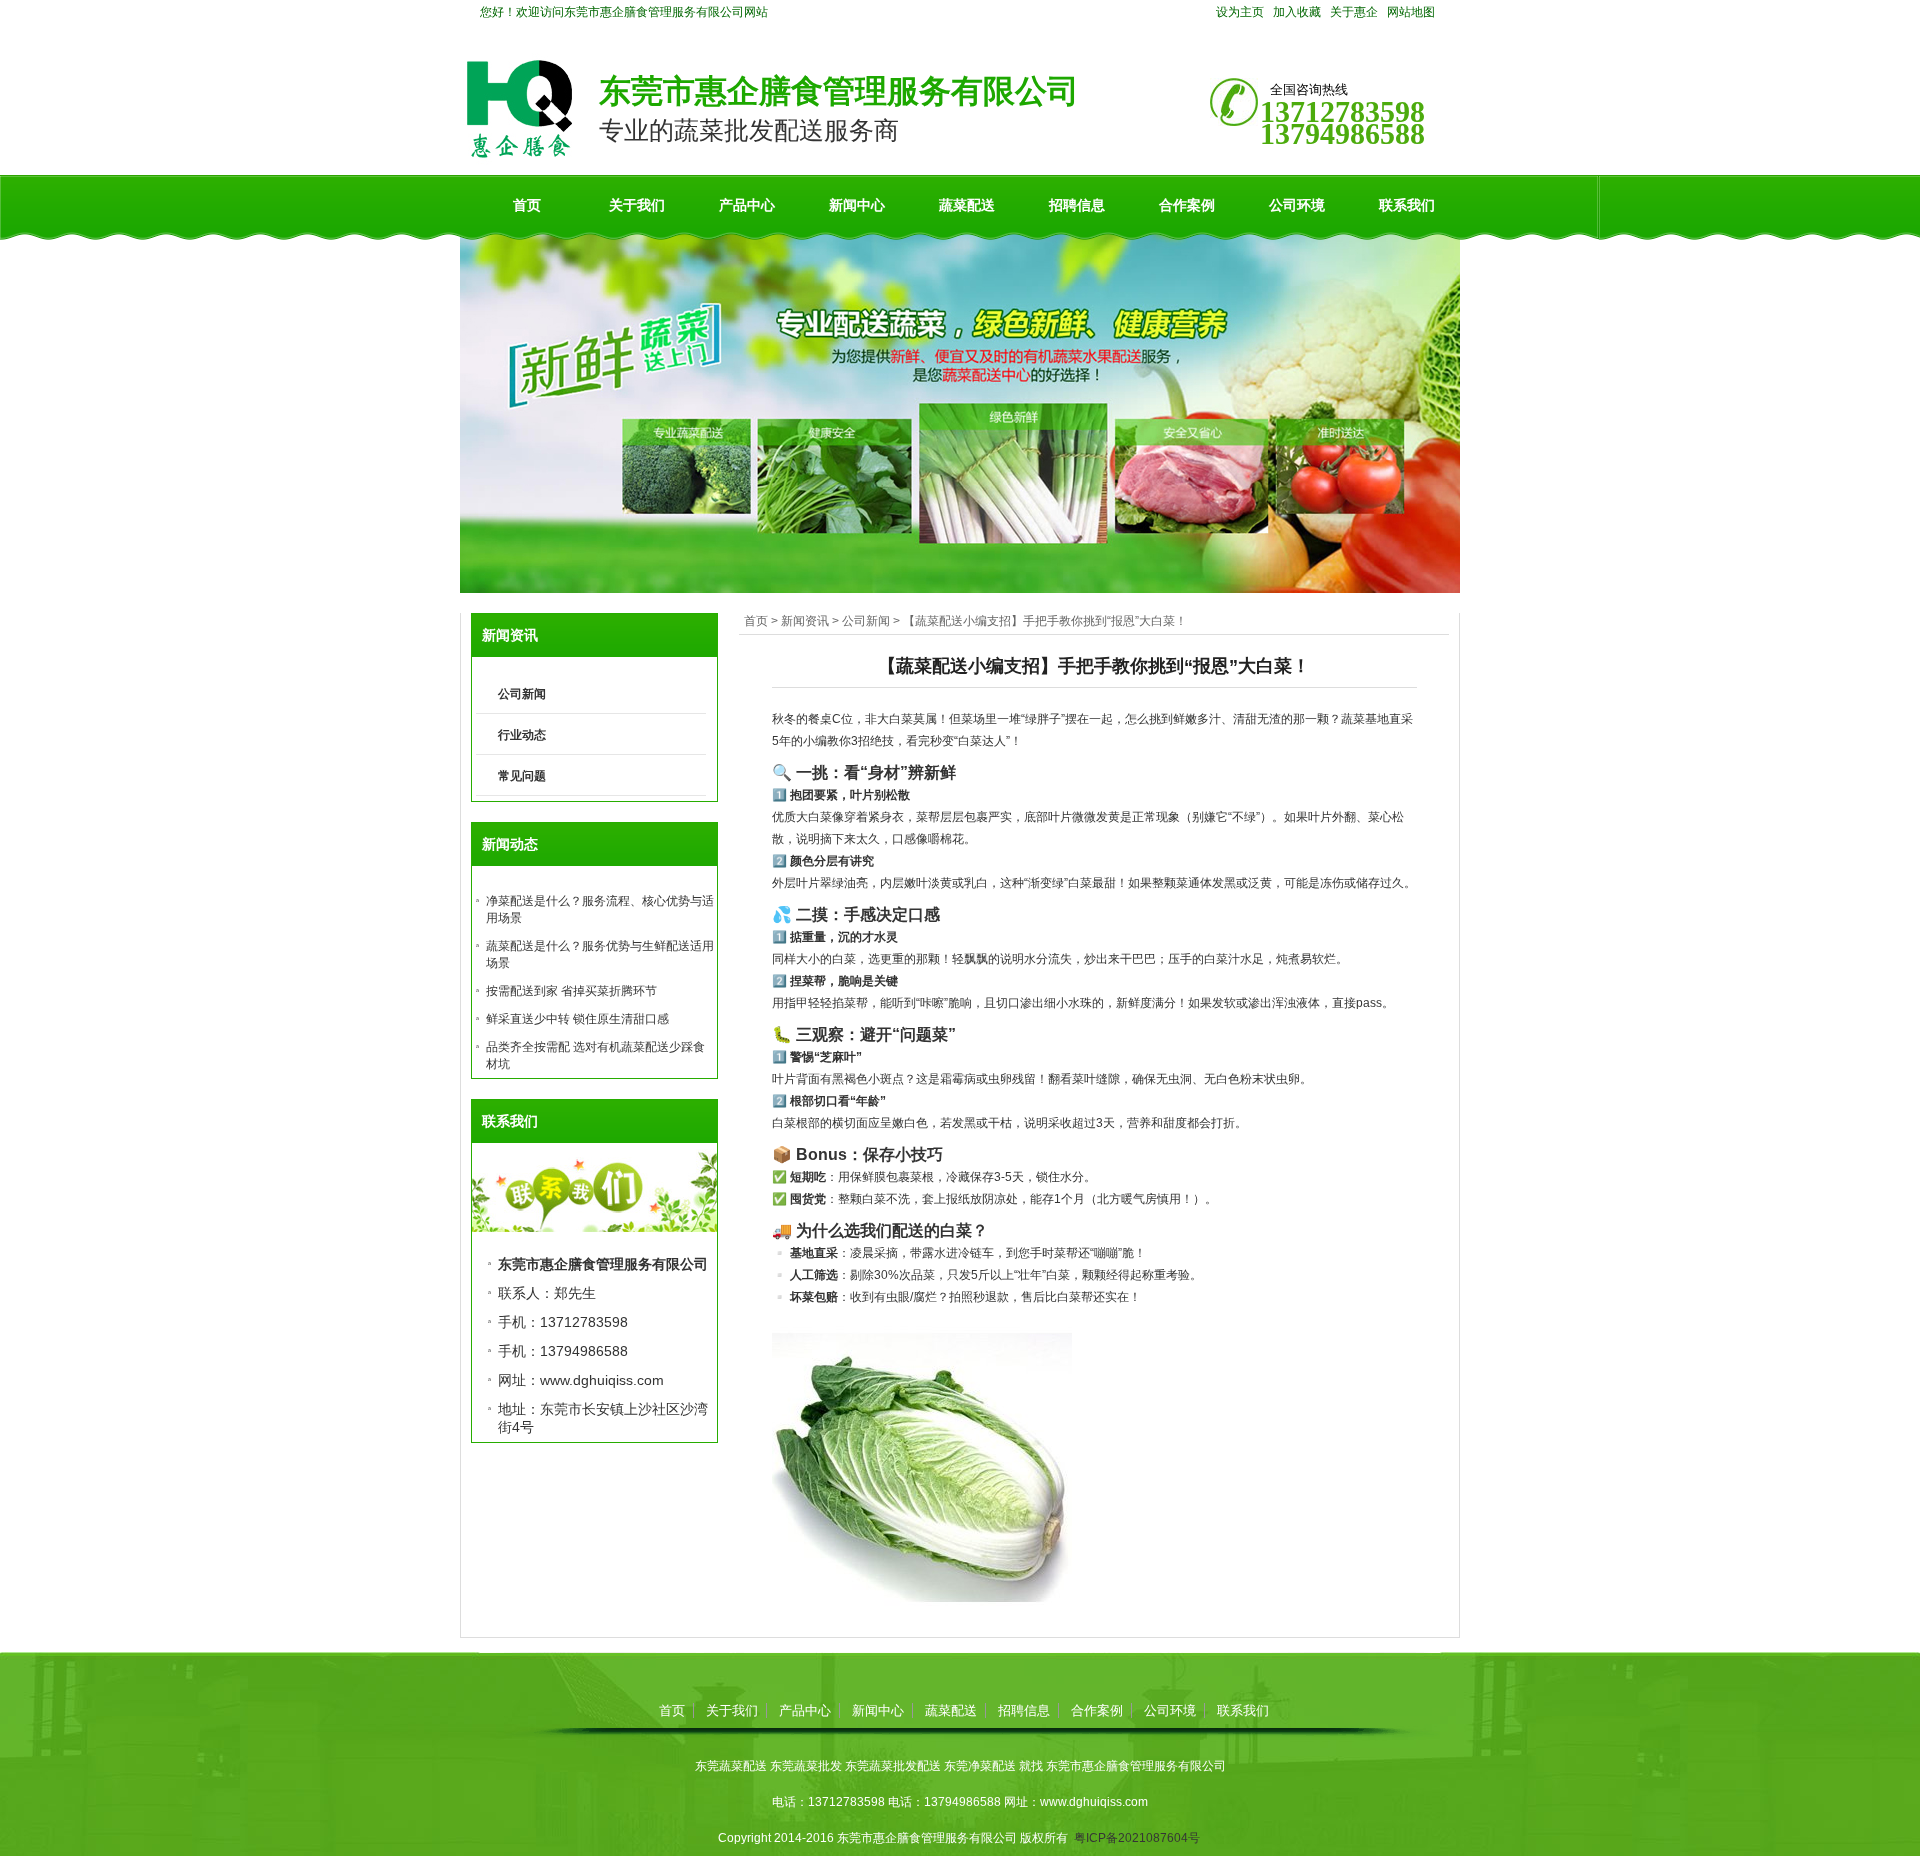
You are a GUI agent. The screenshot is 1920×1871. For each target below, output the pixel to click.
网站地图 (1411, 12)
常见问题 (522, 776)
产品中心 (747, 205)
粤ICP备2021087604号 (1137, 1838)
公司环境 (1297, 205)
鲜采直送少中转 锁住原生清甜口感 (577, 1019)
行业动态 (522, 735)
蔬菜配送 (967, 205)
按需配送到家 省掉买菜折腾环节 (571, 991)
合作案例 (1187, 205)
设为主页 (1240, 12)
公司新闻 (866, 621)
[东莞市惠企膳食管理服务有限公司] (519, 154)
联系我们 (1407, 205)
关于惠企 (1354, 12)
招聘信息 (1077, 205)
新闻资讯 (805, 621)
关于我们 (637, 205)
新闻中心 (857, 205)
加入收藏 (1297, 12)
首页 (527, 205)
